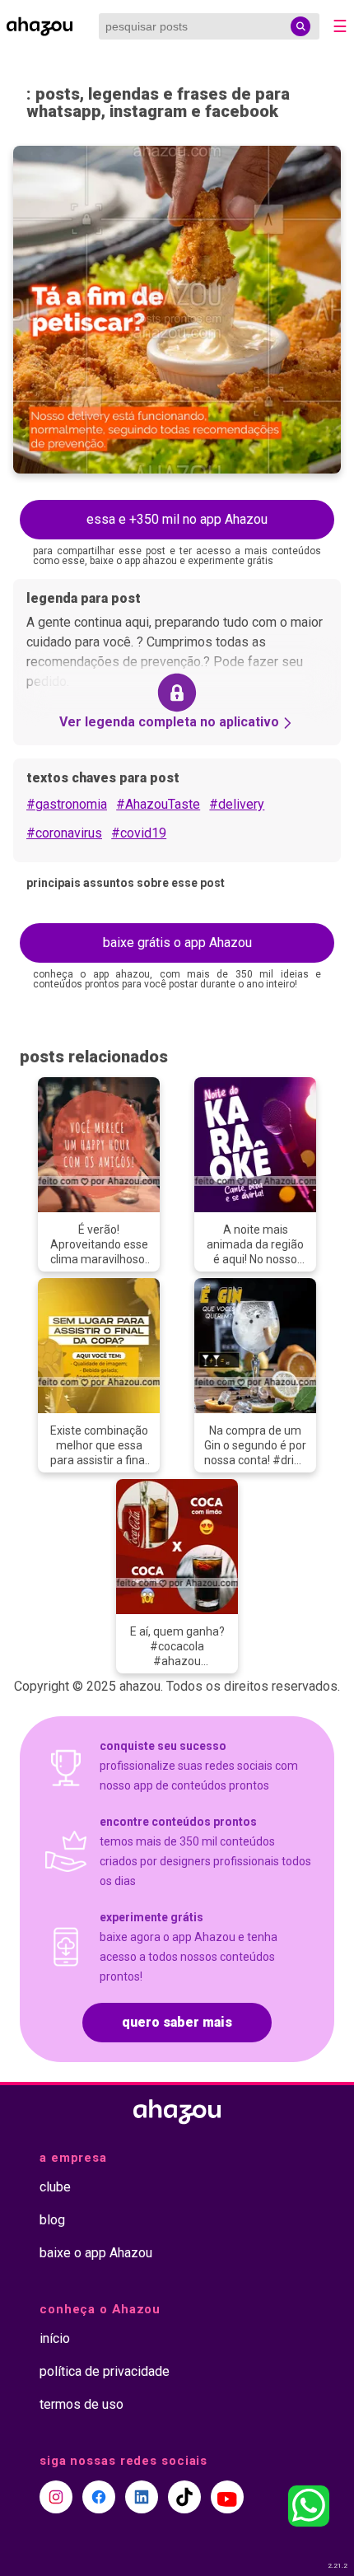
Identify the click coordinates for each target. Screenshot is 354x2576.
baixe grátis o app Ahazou (177, 943)
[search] (300, 26)
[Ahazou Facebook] (99, 2497)
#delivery (237, 804)
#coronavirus (64, 833)
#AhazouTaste (158, 804)
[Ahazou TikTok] (184, 2497)
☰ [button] (340, 26)
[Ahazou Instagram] (56, 2497)
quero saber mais (177, 2022)
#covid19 (139, 833)
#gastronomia (67, 804)
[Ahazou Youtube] (227, 2497)
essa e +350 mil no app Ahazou (177, 519)
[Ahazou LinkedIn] (142, 2497)
